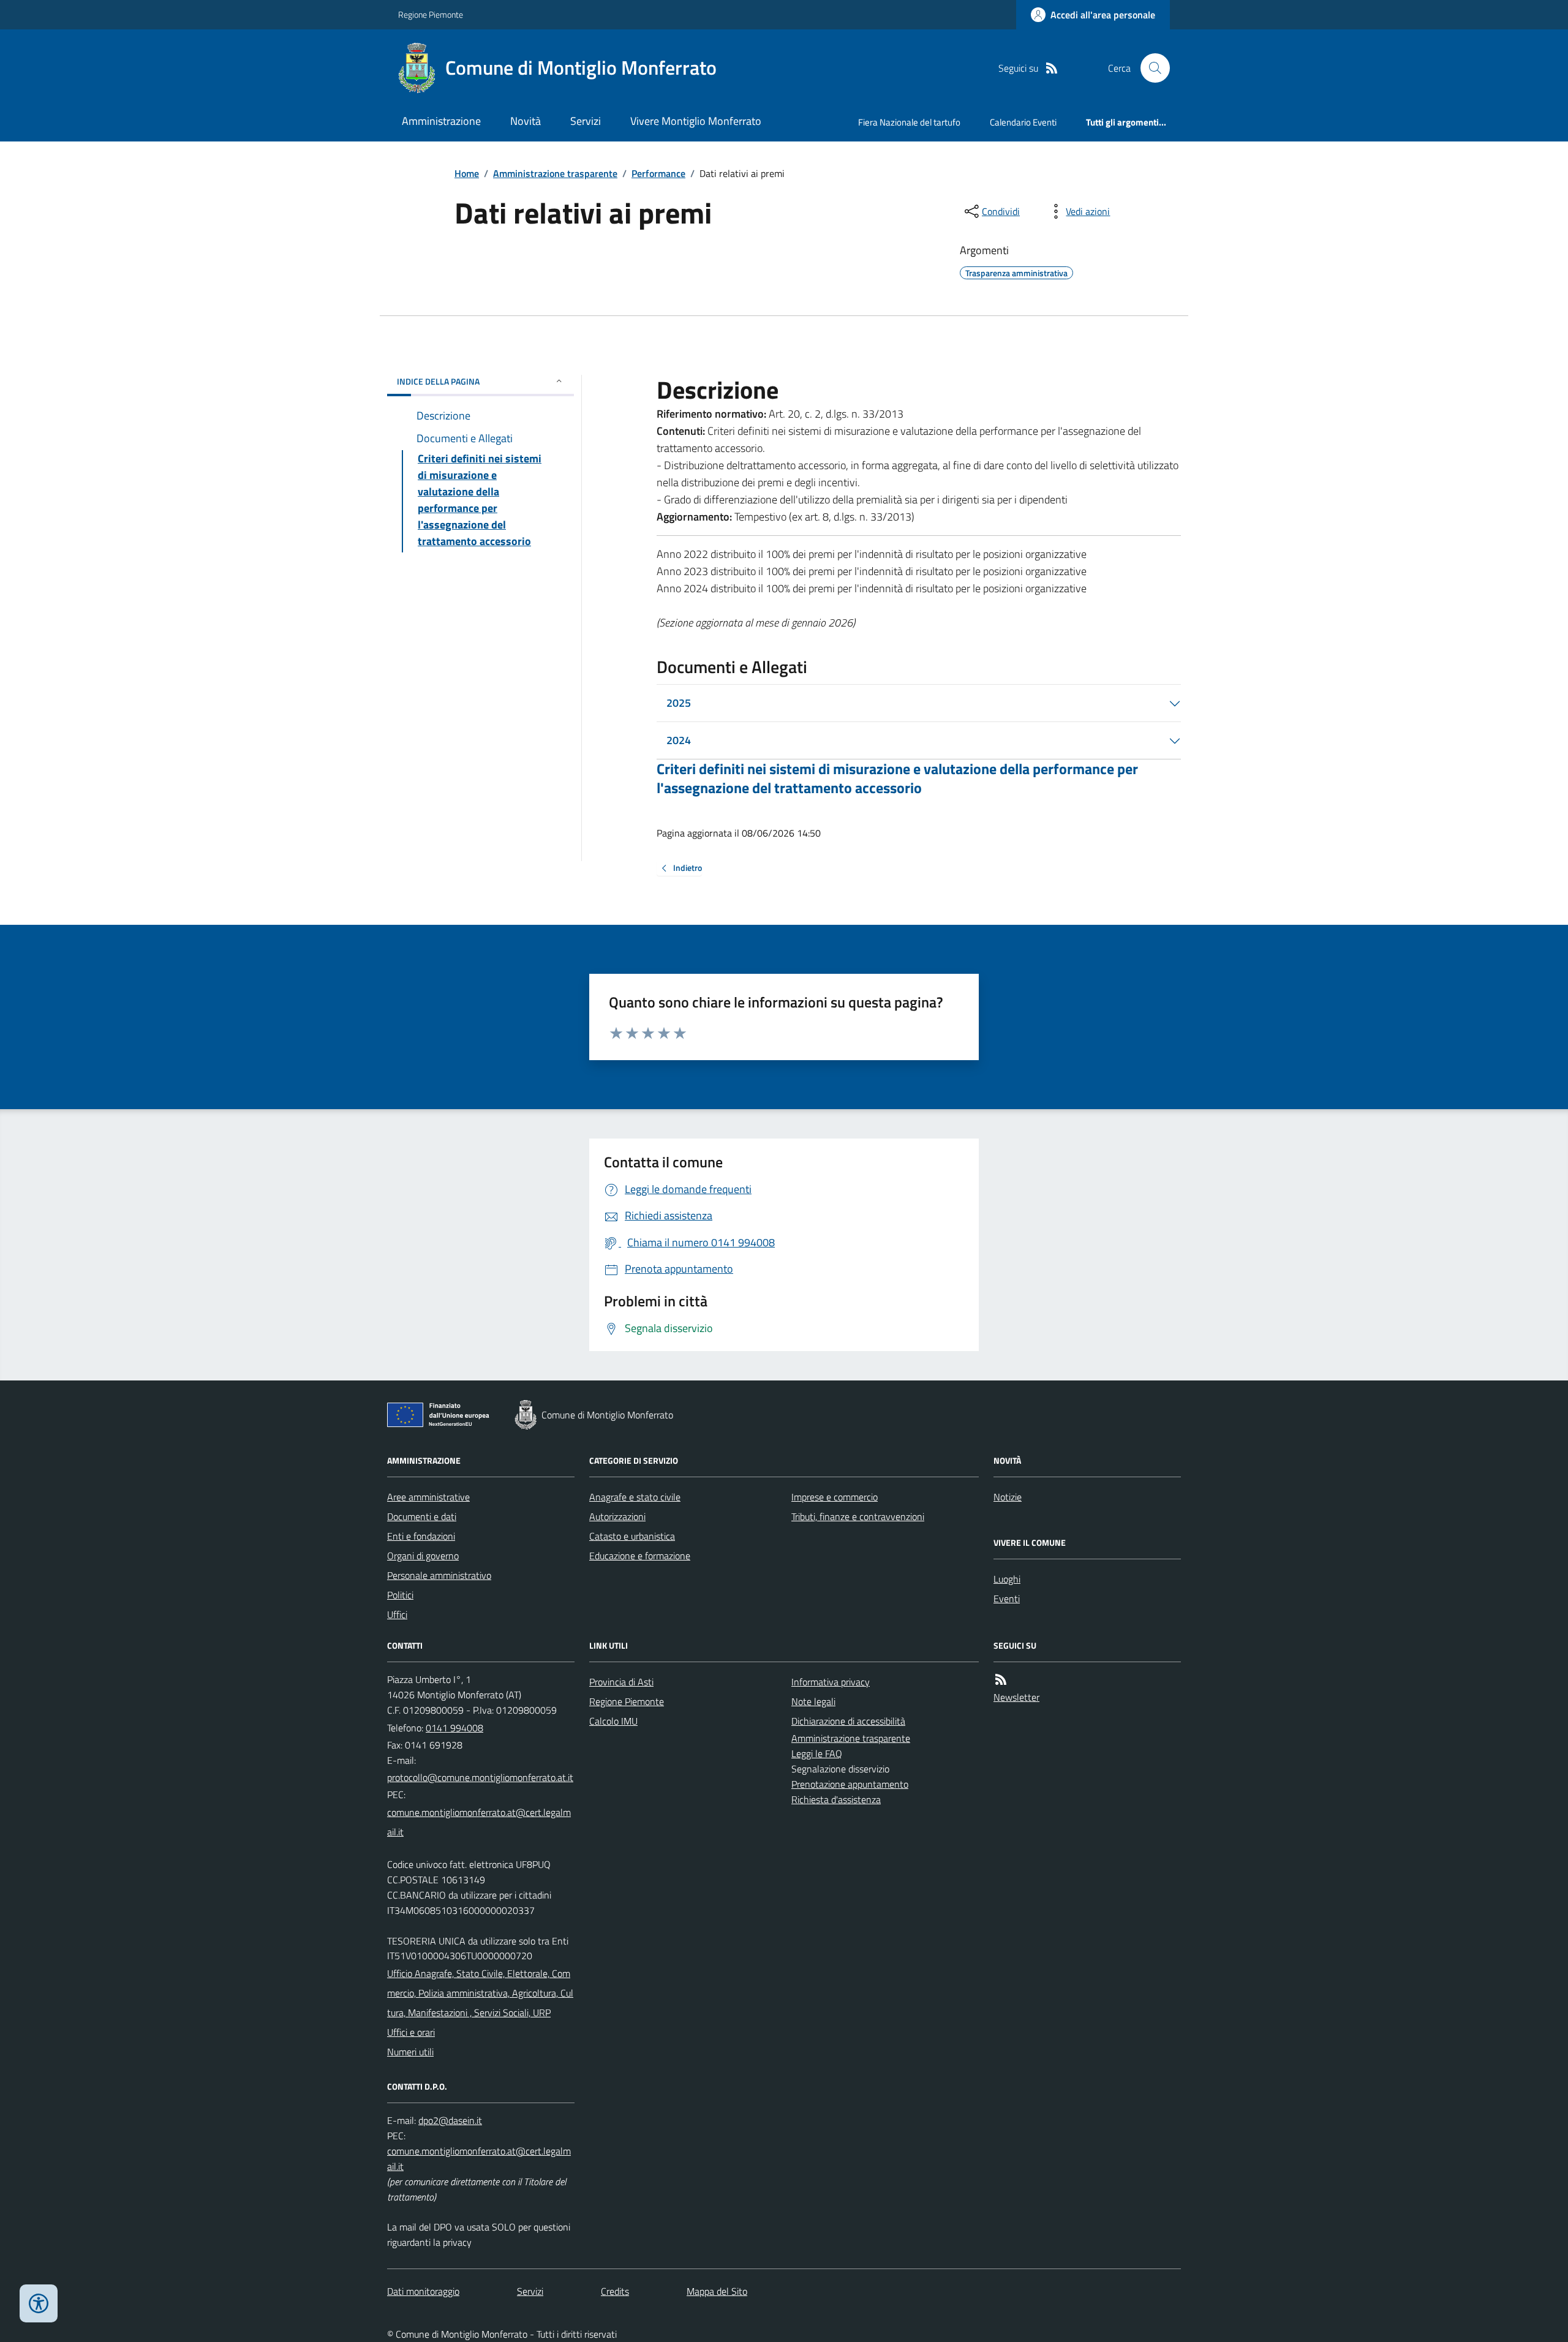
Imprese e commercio (835, 1497)
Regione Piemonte (431, 14)
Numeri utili (410, 2052)
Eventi (1007, 1598)
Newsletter (1016, 1697)
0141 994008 (454, 1728)
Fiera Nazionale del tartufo (909, 122)
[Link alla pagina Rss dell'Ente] (1001, 1680)
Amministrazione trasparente (555, 173)
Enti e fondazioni (421, 1536)
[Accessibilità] (39, 2303)
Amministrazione (441, 121)
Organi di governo (423, 1556)
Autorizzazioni (617, 1516)
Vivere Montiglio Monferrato (696, 121)
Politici (400, 1595)
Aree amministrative (428, 1497)
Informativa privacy (831, 1682)
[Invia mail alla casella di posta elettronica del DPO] (450, 2121)
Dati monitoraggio (423, 2291)
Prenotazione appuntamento (850, 1784)
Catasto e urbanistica (632, 1536)
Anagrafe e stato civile (635, 1497)
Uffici (397, 1614)
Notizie (1008, 1497)
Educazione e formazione (640, 1556)
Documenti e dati (422, 1516)
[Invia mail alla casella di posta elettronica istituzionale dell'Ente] (480, 1777)
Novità (526, 121)
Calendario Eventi (1023, 122)
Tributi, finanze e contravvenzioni (858, 1516)
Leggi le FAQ (817, 1753)
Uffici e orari (411, 2032)
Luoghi (1007, 1579)
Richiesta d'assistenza (836, 1799)
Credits (615, 2291)
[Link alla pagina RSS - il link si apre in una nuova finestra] (1052, 68)
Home (467, 173)
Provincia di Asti (621, 1682)
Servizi (586, 121)
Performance (658, 173)
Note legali (813, 1701)
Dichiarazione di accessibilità (848, 1721)
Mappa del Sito (717, 2291)
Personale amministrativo (439, 1575)
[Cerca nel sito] (1150, 68)
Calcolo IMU (613, 1721)
